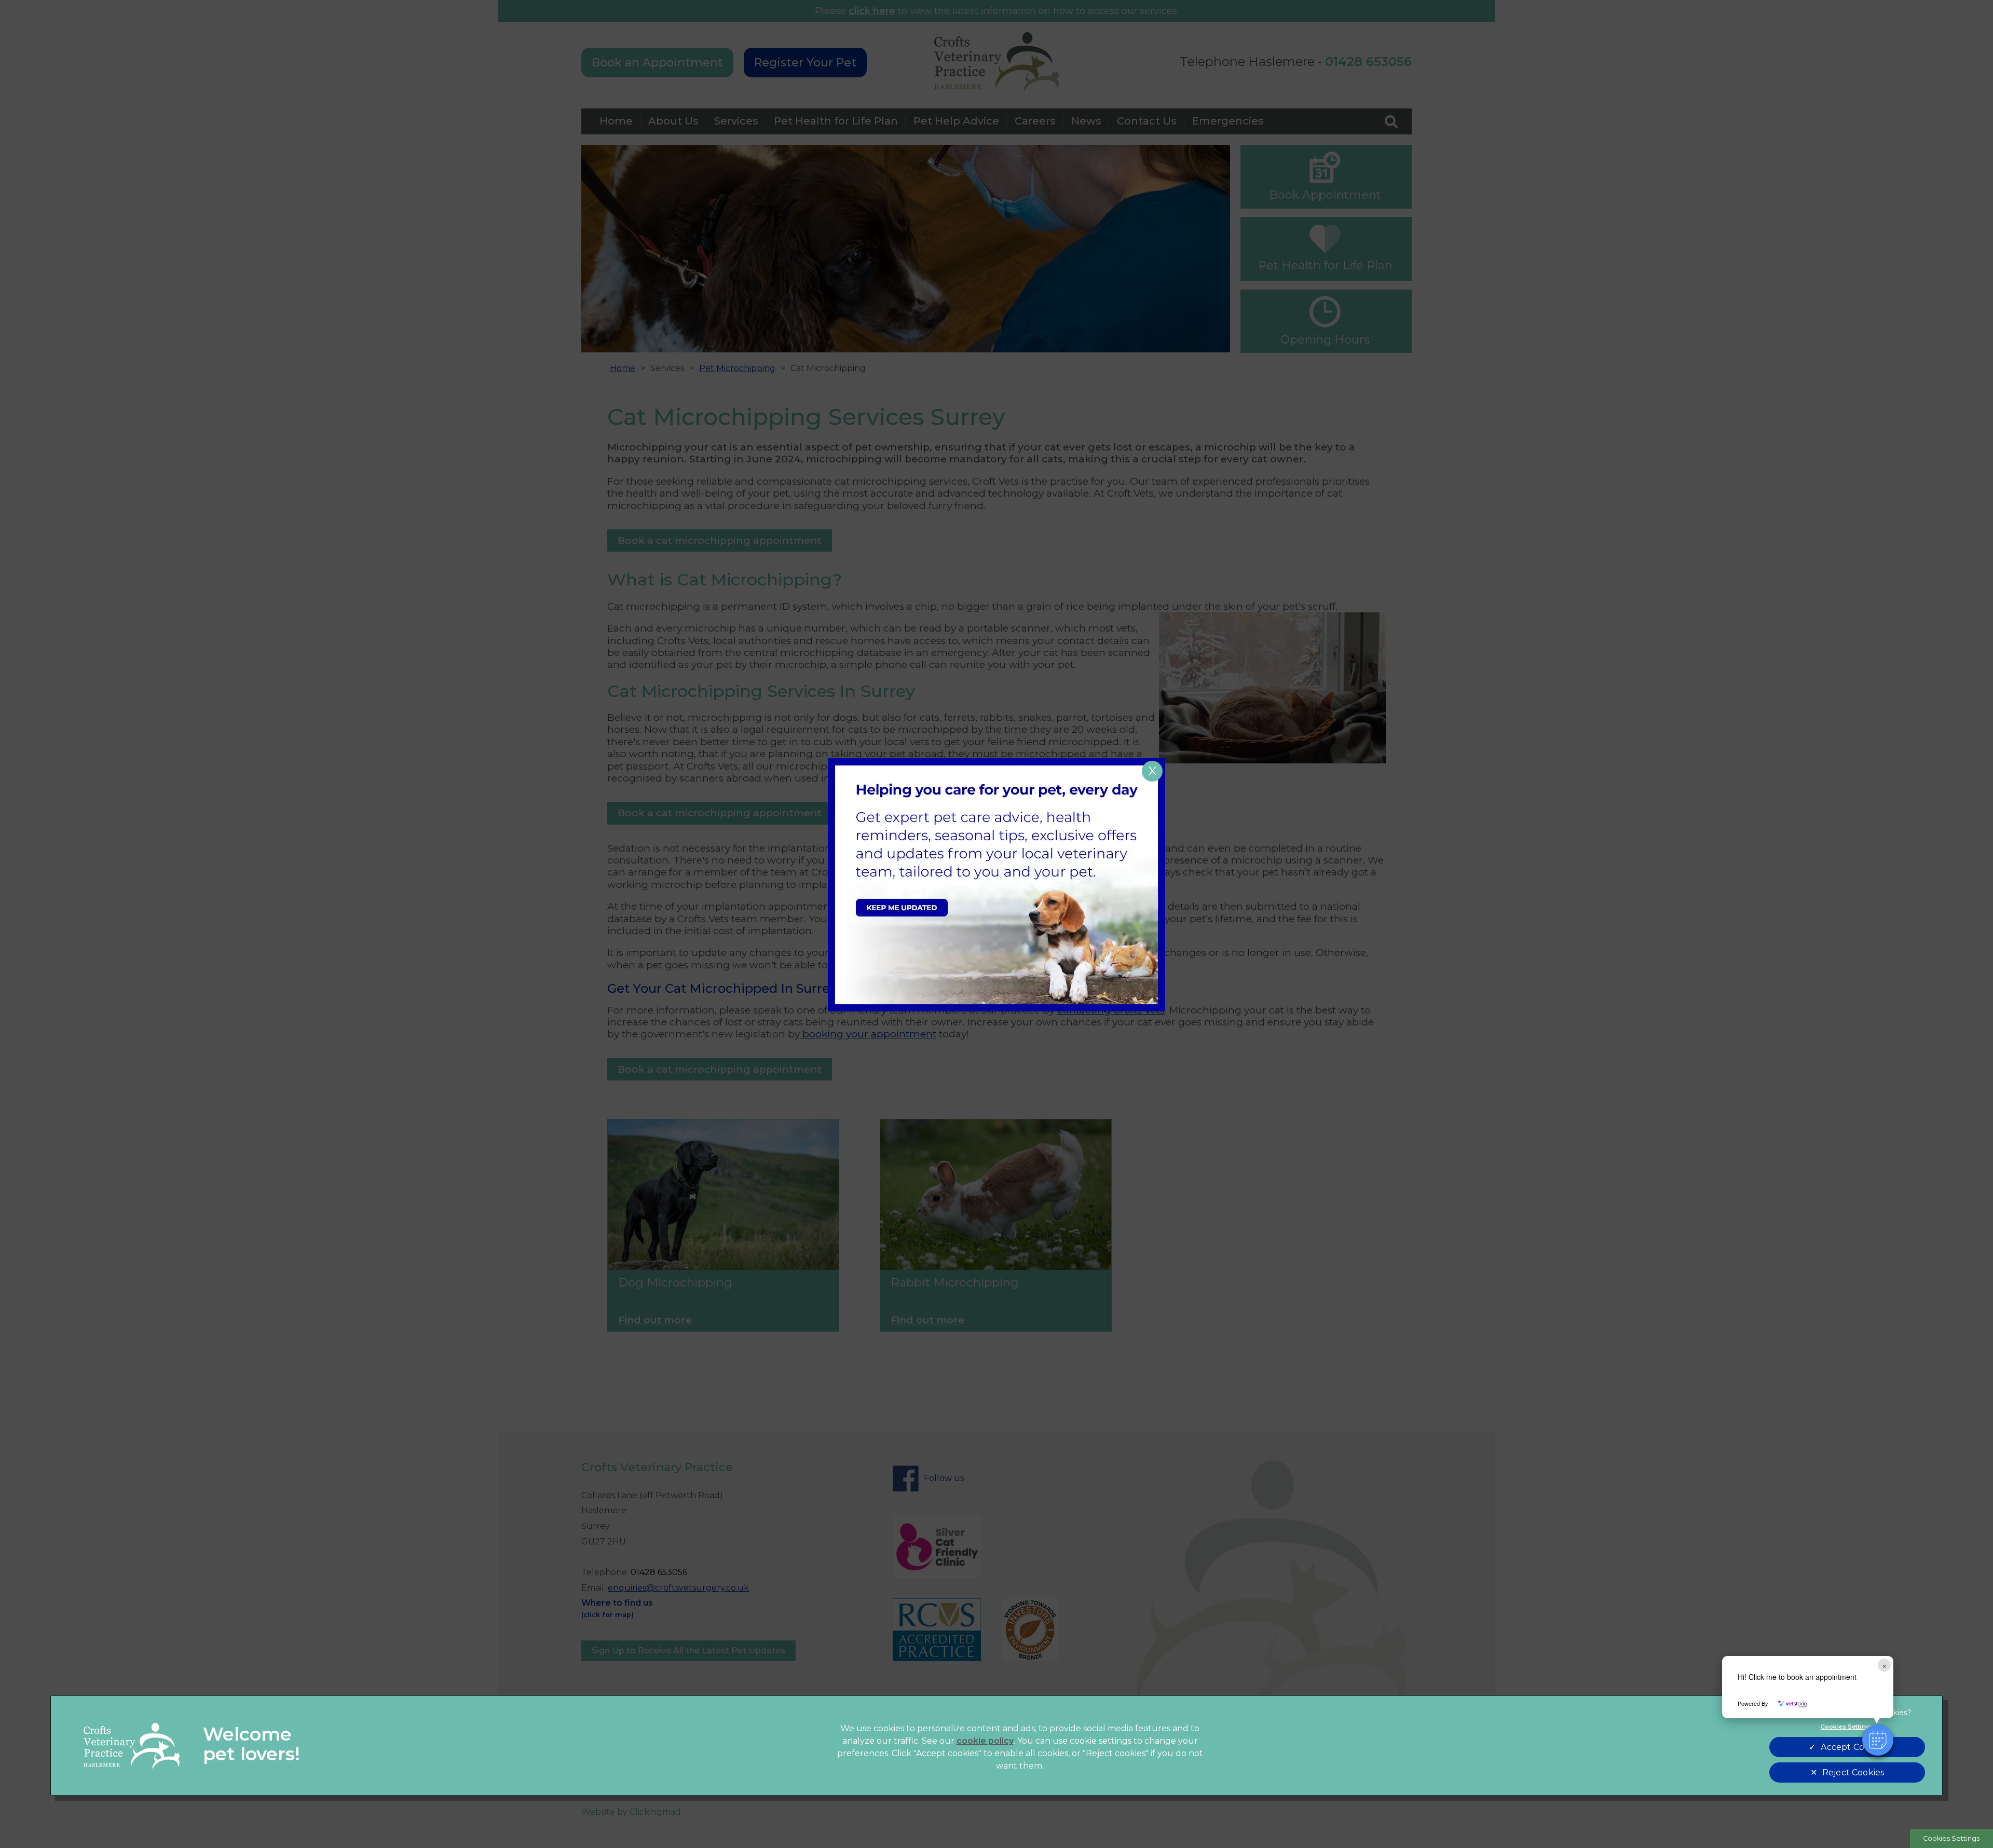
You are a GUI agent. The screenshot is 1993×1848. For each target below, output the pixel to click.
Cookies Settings (1951, 1838)
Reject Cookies (1853, 1772)
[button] (1878, 1740)
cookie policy (985, 1741)
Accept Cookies (1853, 1747)
